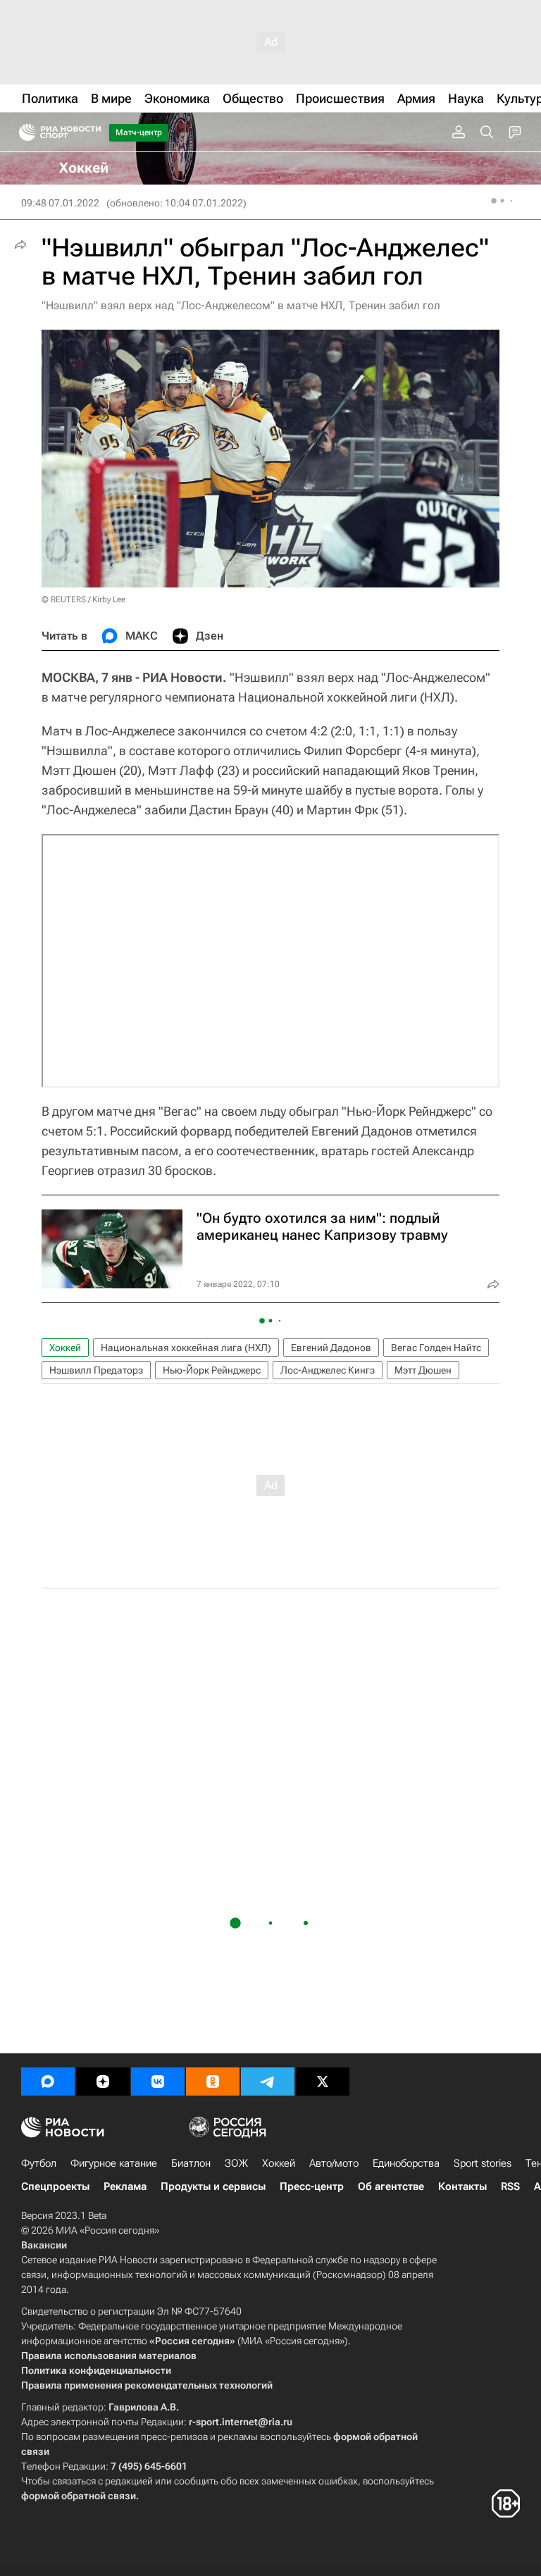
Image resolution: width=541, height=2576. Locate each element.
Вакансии (44, 2245)
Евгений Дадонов (331, 1348)
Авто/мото (334, 2163)
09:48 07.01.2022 (60, 203)
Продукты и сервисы (213, 2186)
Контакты (462, 2186)
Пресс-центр (312, 2186)
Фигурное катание (114, 2163)
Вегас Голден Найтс (436, 1348)
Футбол (39, 2163)
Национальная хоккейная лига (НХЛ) (186, 1348)
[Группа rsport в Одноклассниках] (213, 2082)
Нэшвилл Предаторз (96, 1370)
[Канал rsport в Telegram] (268, 2082)
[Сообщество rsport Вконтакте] (158, 2082)
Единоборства (406, 2163)
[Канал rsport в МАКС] (48, 2082)
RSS (510, 2186)
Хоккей (65, 1348)
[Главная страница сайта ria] (23, 132)
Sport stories (483, 2163)
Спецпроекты (55, 2186)
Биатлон (191, 2163)
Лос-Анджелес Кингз (328, 1370)
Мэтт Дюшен (423, 1370)
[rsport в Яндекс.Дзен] (103, 2082)
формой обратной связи (79, 2496)
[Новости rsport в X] (323, 2082)
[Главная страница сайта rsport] (92, 132)
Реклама (125, 2186)
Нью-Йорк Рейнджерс (212, 1370)
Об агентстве (391, 2186)
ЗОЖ (236, 2163)
